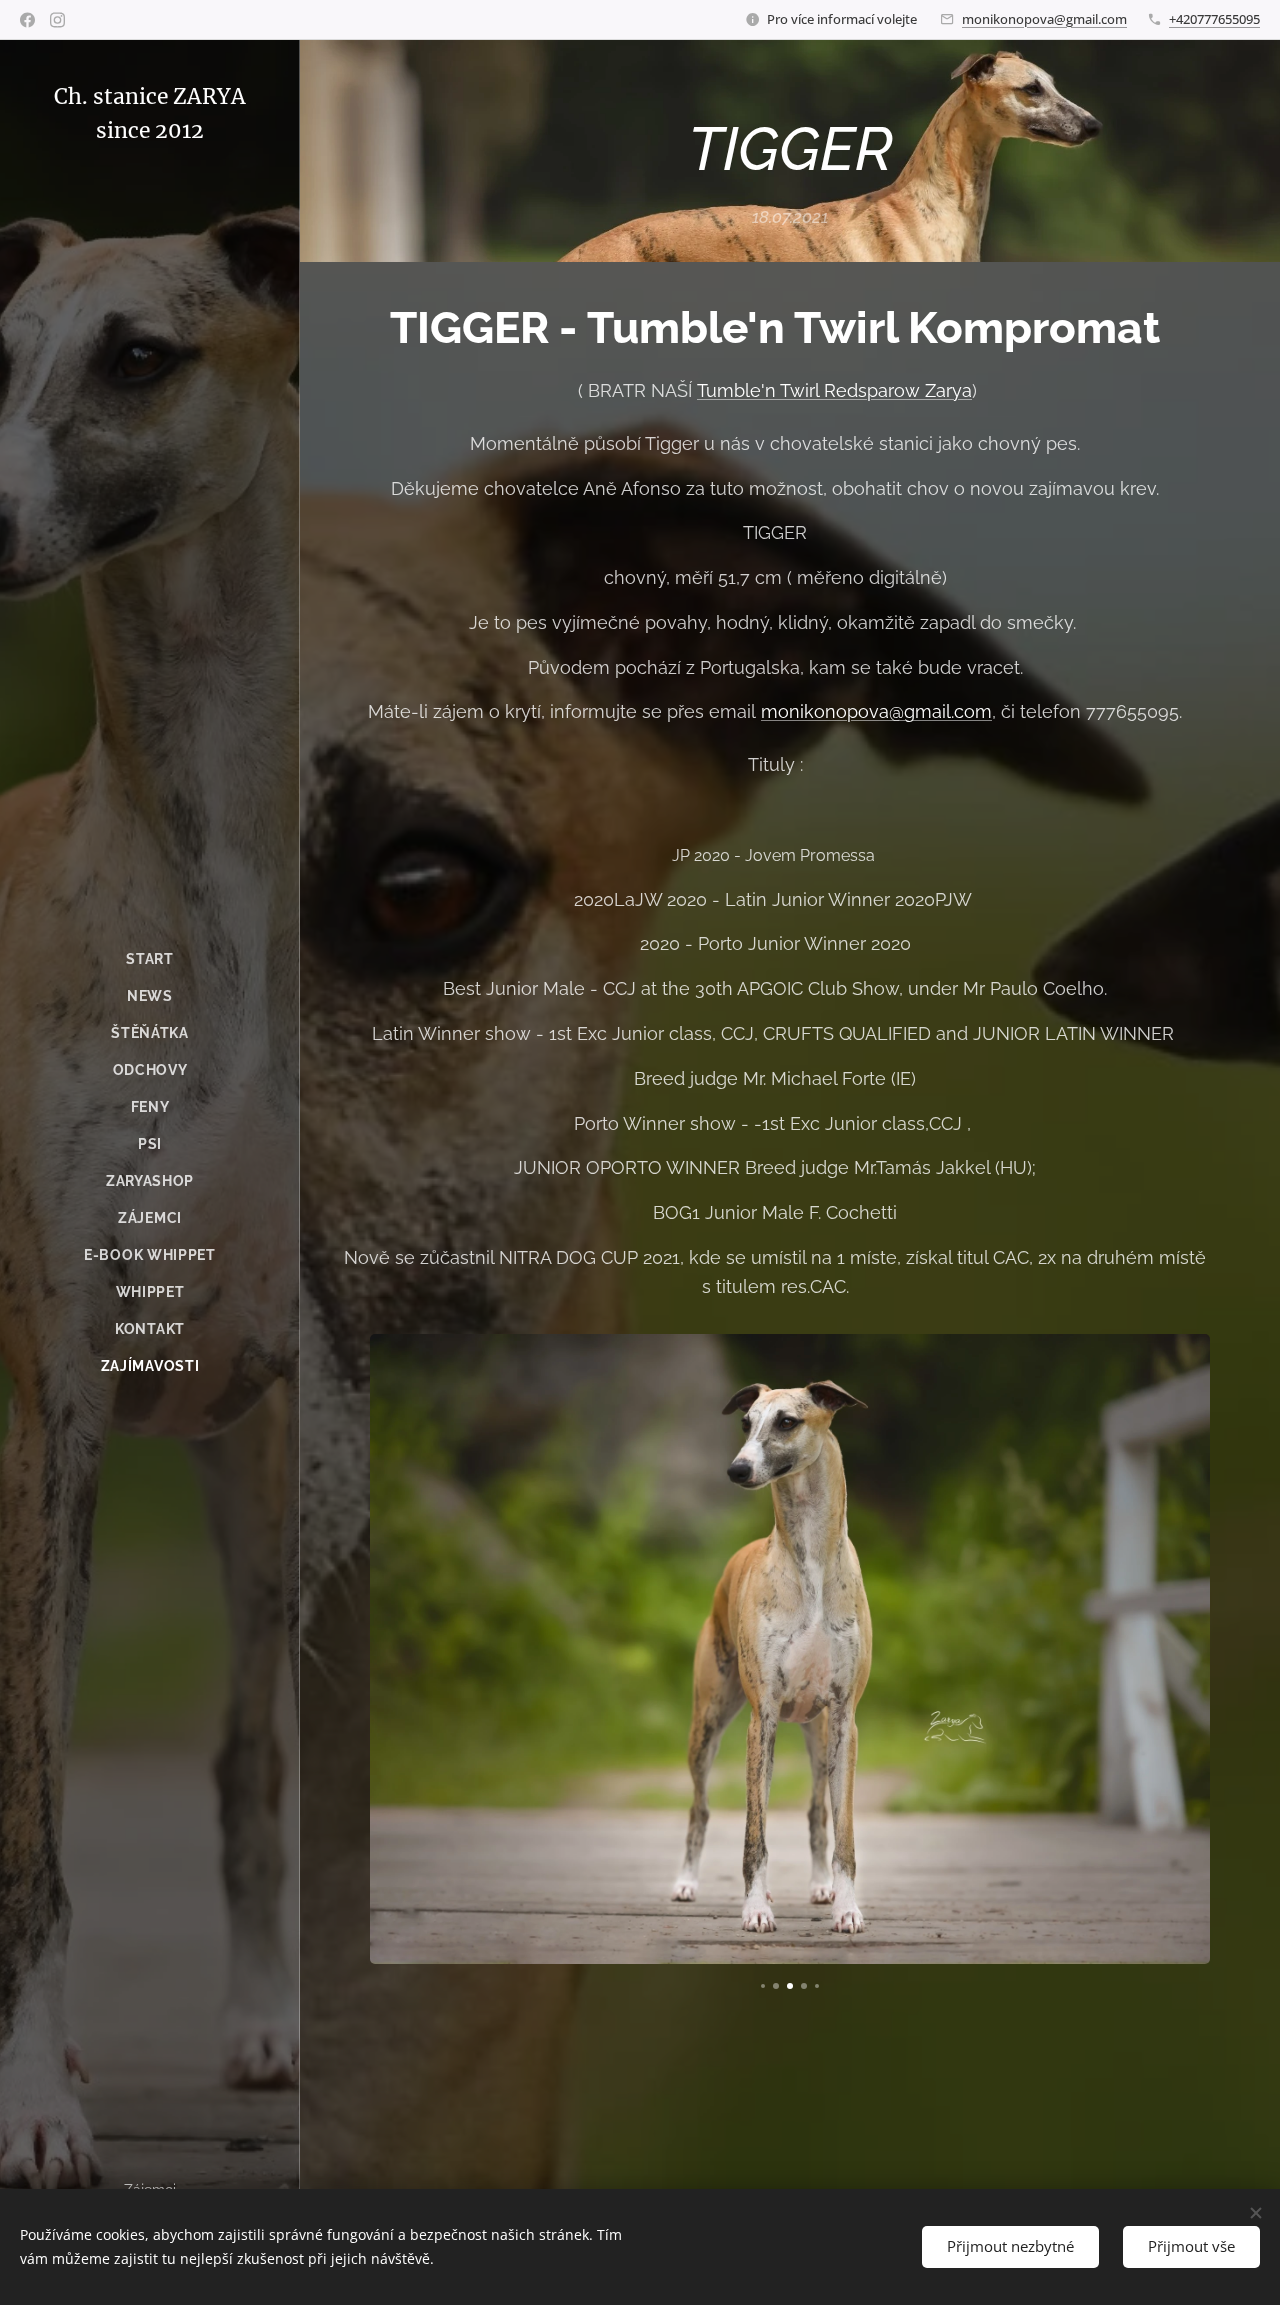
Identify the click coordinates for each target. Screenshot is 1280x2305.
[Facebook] (27, 20)
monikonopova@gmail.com (1044, 19)
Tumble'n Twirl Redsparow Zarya (834, 390)
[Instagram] (57, 20)
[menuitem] (150, 959)
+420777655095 (1214, 19)
